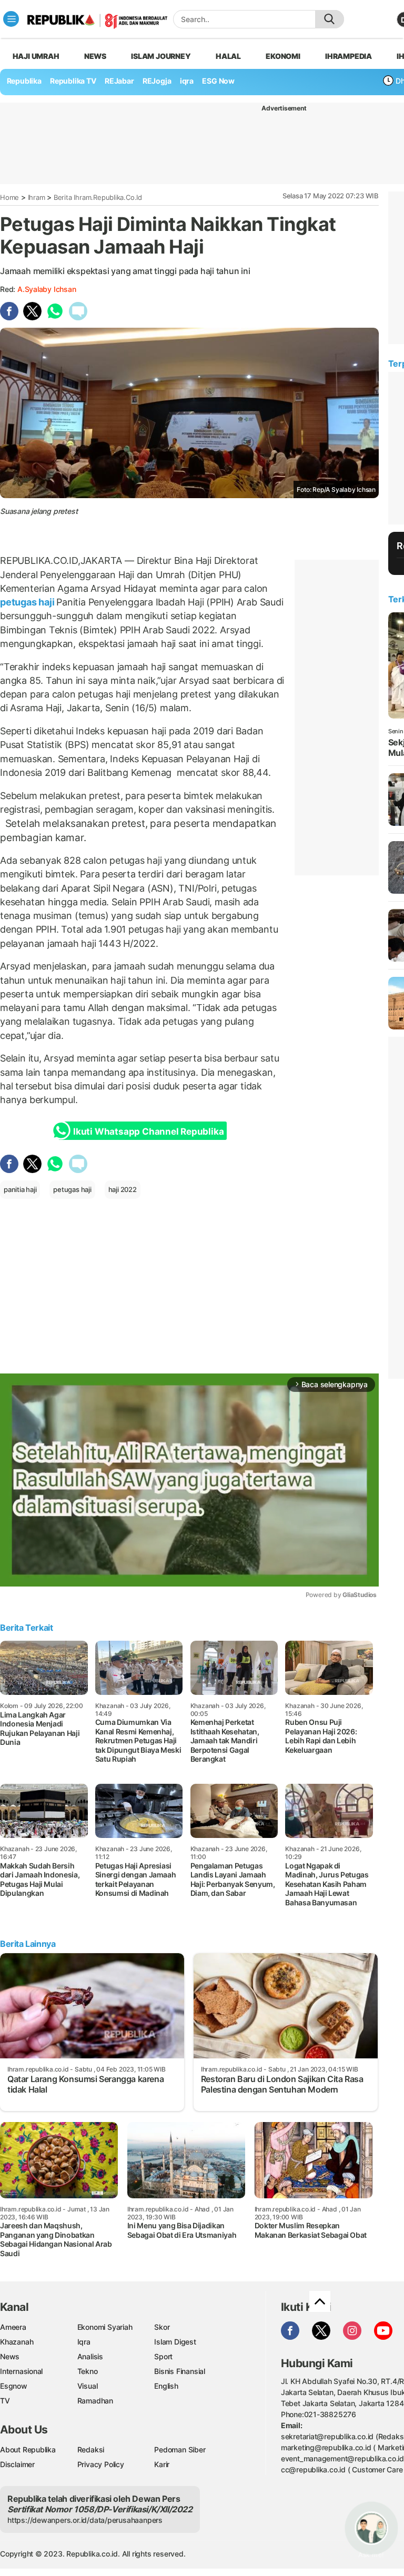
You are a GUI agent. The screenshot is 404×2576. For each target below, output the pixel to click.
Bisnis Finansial (180, 2371)
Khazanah (17, 2342)
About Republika (28, 2449)
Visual (88, 2386)
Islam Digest (175, 2342)
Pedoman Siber (180, 2449)
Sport (163, 2356)
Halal (228, 56)
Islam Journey (161, 56)
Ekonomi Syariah (105, 2327)
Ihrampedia (349, 56)
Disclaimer (17, 2464)
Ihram (37, 197)
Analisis (90, 2356)
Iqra (84, 2342)
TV (5, 2401)
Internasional (21, 2371)
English (166, 2386)
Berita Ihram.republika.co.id (98, 197)
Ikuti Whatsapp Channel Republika (148, 1132)
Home (9, 197)
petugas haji (28, 602)
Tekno (88, 2371)
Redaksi (91, 2449)
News (95, 56)
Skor (162, 2327)
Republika (24, 81)
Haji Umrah (36, 56)
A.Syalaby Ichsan (47, 289)
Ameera (13, 2327)
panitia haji (20, 1189)
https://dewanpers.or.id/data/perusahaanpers (85, 2520)
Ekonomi (283, 56)
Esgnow (14, 2386)
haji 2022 (123, 1189)
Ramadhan (95, 2401)
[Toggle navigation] (11, 19)
